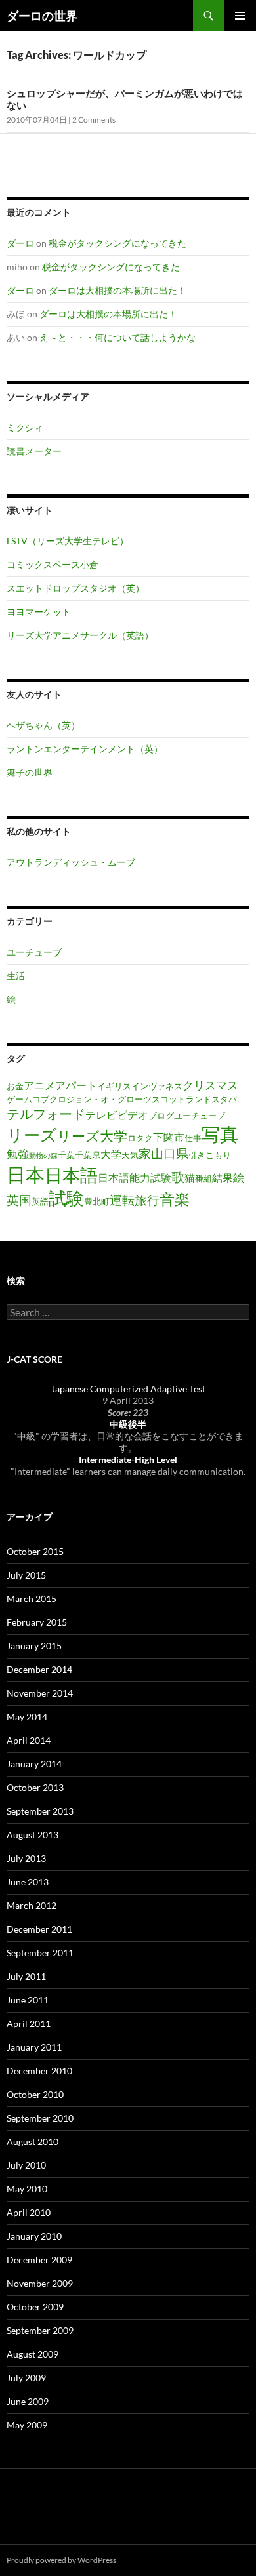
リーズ (32, 1135)
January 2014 (34, 1764)
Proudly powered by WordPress (61, 2560)
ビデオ (133, 1115)
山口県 (170, 1153)
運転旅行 (135, 1200)
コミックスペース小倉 (53, 564)
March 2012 (32, 1905)
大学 (111, 1154)
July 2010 (26, 2165)
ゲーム (19, 1099)
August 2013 (32, 1835)
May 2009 (27, 2425)
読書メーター (34, 451)
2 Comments (94, 120)
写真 (220, 1134)
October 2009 (35, 2307)
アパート (76, 1085)
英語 (40, 1201)
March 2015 (32, 1599)
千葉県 (88, 1155)
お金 (15, 1086)
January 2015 (34, 1646)
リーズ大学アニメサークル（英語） (80, 635)
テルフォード (46, 1114)
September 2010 (40, 2118)
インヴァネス (157, 1086)
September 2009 (40, 2330)
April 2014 (29, 1740)
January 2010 (34, 2236)
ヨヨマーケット (39, 612)
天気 (130, 1155)
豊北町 (97, 1201)
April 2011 (29, 2023)
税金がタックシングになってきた (117, 243)
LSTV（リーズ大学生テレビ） (68, 541)
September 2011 (40, 1953)
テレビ (101, 1115)
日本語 (71, 1175)
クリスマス (210, 1085)
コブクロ (49, 1099)
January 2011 (34, 2047)
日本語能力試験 (135, 1178)
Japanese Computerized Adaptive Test (128, 1389)
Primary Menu (240, 16)
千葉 (66, 1155)
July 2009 (26, 2378)
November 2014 (40, 1693)
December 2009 (39, 2260)
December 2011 (39, 1929)
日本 (26, 1174)
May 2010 (27, 2189)
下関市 (169, 1137)
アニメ (39, 1085)
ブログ (161, 1116)
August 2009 (32, 2354)
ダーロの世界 (42, 16)
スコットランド (181, 1099)
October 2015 (35, 1551)
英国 (19, 1200)
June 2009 (28, 2401)
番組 (203, 1178)
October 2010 (35, 2094)
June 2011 (28, 2000)
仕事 (193, 1138)
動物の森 (43, 1155)
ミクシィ (25, 427)
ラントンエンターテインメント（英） (85, 749)
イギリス (114, 1086)
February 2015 (37, 1622)
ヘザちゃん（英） (43, 725)
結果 (223, 1178)
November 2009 (40, 2283)
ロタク (140, 1138)
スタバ (224, 1099)
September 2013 (40, 1811)
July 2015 (26, 1575)
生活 (16, 976)
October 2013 (35, 1787)
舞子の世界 (30, 772)
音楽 (175, 1199)
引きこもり (210, 1155)
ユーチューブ (34, 952)
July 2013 (26, 1858)
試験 (66, 1198)
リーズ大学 (92, 1136)
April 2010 (29, 2212)
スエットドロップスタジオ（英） (75, 588)
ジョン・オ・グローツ (109, 1099)
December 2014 (39, 1669)
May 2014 (27, 1717)
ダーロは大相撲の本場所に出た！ (117, 290)
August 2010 (32, 2142)
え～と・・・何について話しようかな (117, 337)
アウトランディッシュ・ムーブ (71, 862)
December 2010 (39, 2071)
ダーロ (20, 243)
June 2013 (28, 1882)
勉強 (18, 1154)
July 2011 (26, 1976)
